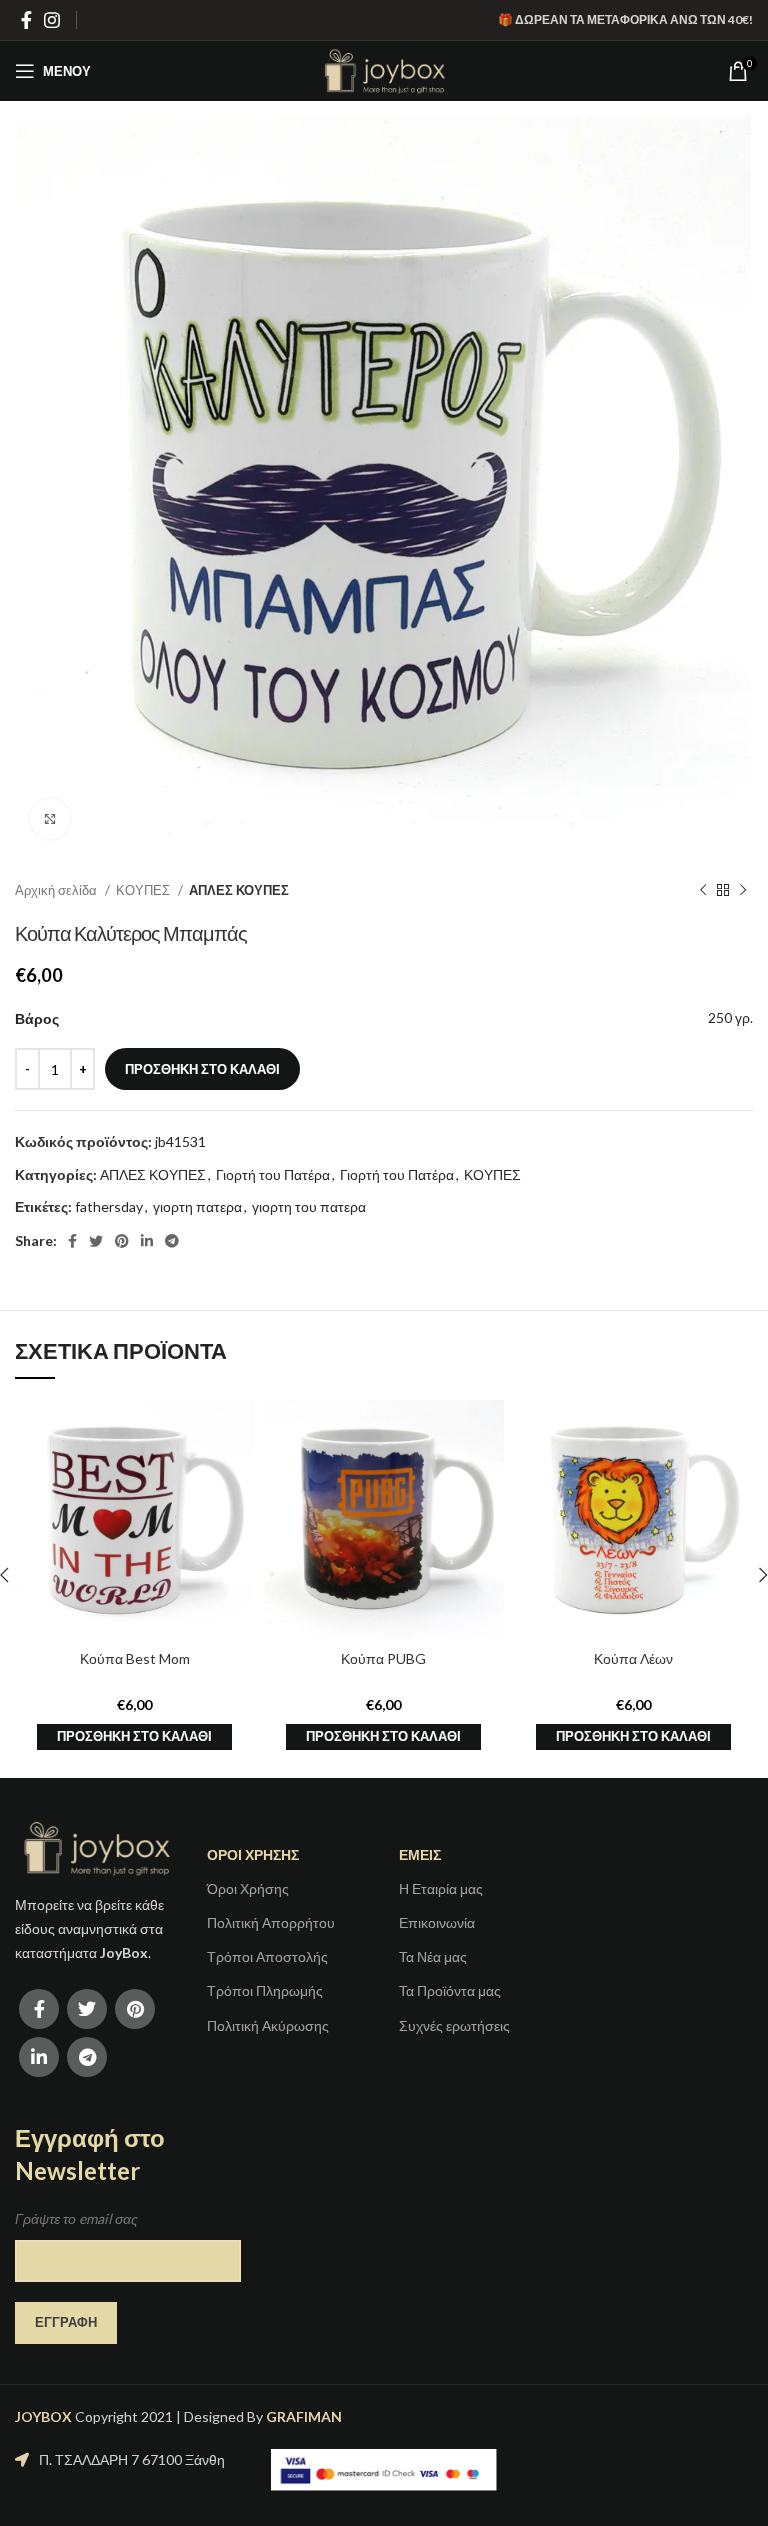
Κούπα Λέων (633, 1658)
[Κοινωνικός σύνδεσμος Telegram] (172, 1241)
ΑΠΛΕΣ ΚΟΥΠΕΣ (239, 890)
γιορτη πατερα (197, 1206)
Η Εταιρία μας (441, 1888)
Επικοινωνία (437, 1922)
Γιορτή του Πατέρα (273, 1174)
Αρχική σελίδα (57, 890)
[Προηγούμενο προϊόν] (703, 891)
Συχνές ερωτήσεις (454, 2025)
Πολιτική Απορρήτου (271, 1922)
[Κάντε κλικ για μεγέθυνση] (50, 819)
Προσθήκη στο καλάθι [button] (134, 1736)
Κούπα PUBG (383, 1658)
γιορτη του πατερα (309, 1206)
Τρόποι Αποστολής (267, 1956)
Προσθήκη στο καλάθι (202, 1069)
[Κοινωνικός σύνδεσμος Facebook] (26, 20)
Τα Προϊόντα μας (450, 1990)
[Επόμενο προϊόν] (743, 891)
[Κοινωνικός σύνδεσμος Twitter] (96, 1241)
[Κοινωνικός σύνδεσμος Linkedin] (147, 1241)
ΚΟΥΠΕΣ (144, 890)
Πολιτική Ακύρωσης (268, 2025)
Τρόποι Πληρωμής (265, 1990)
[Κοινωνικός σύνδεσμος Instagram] (52, 20)
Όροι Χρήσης (248, 1888)
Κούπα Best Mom (135, 1658)
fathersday (109, 1206)
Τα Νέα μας (433, 1956)
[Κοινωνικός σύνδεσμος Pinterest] (122, 1241)
